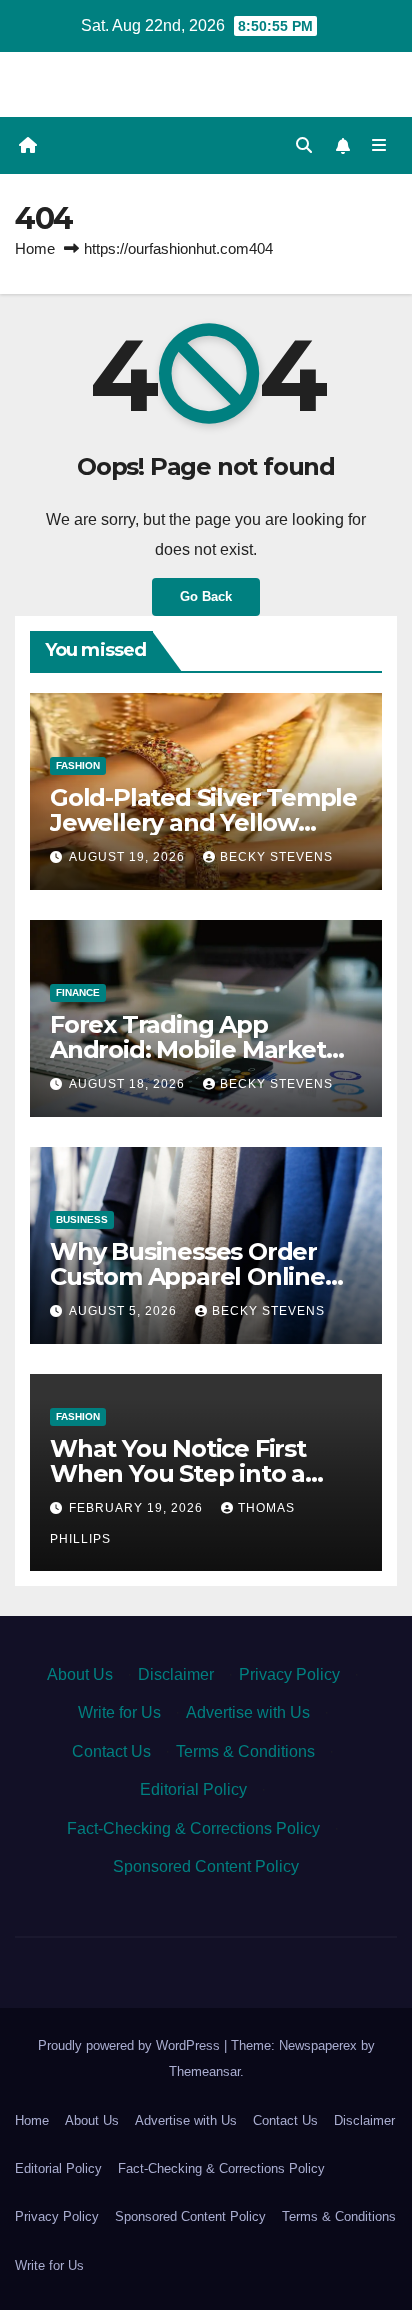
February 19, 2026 (138, 1508)
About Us (80, 1674)
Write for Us (119, 1712)
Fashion (78, 765)
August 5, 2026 (125, 1311)
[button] (304, 145)
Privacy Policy (289, 1674)
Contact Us (111, 1751)
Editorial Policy (193, 1789)
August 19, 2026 (129, 857)
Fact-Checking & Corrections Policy (193, 1828)
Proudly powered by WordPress (131, 2045)
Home (35, 248)
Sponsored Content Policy (206, 1866)
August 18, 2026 (129, 1084)
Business (82, 1219)
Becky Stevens (276, 857)
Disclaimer (176, 1674)
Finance (78, 992)
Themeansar (204, 2071)
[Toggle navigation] (379, 146)
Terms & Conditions (245, 1751)
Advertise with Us (248, 1712)
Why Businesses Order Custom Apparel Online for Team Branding (187, 1276)
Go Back (206, 596)
